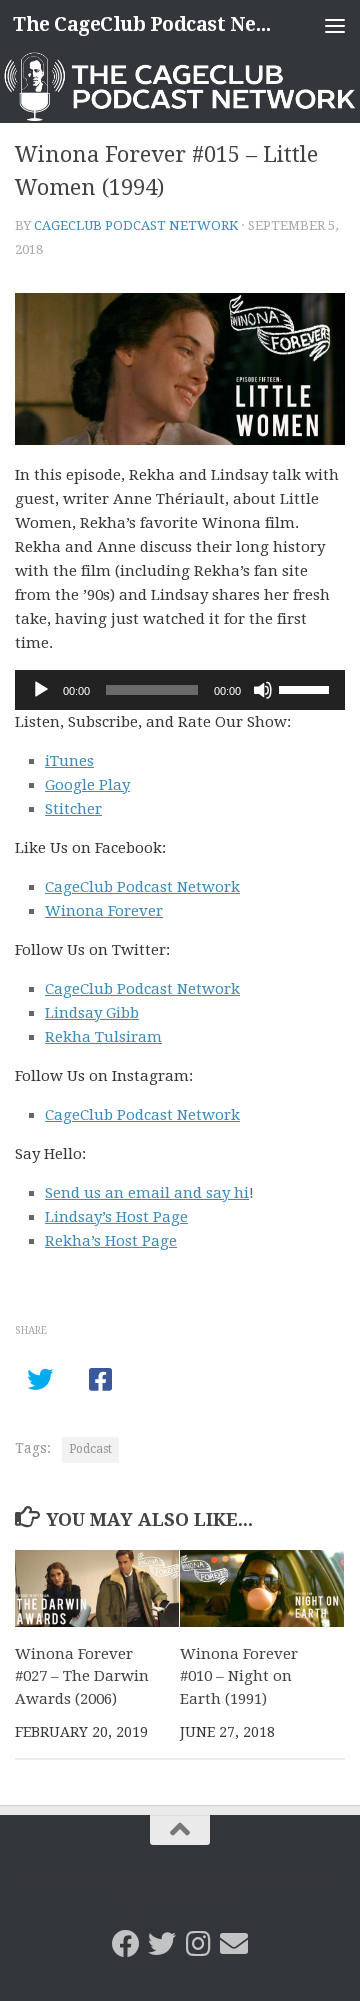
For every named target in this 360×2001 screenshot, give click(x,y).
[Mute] (263, 690)
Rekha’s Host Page (111, 1241)
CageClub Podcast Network (136, 225)
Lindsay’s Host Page (116, 1217)
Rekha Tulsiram (103, 1037)
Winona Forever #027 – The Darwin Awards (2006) (82, 1676)
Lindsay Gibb (92, 1013)
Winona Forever (104, 911)
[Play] (41, 690)
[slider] (307, 688)
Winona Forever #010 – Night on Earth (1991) (239, 1676)
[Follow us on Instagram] (198, 1944)
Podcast (90, 1449)
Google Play (87, 785)
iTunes (69, 761)
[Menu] (335, 25)
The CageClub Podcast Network (142, 24)
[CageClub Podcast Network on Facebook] (126, 1944)
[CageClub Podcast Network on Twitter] (162, 1944)
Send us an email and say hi (147, 1193)
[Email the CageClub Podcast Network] (234, 1944)
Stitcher (73, 809)
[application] (180, 690)
